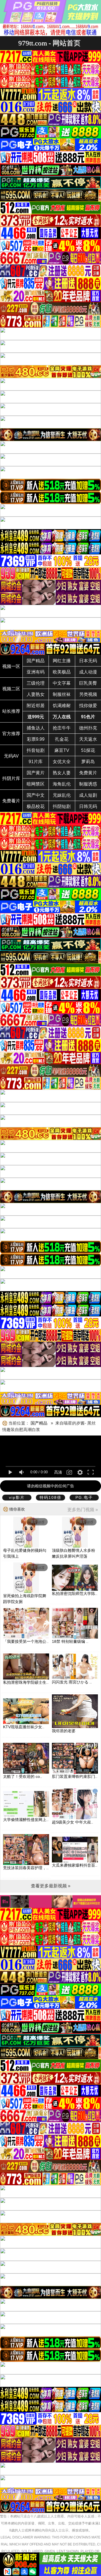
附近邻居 (36, 706)
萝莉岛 (88, 762)
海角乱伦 (62, 784)
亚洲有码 (36, 672)
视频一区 (11, 666)
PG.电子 (84, 1497)
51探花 (88, 750)
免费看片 (11, 801)
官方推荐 (11, 734)
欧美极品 (62, 672)
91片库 (36, 762)
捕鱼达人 (36, 728)
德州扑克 (88, 728)
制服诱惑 (88, 784)
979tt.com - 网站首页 (49, 43)
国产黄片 (36, 773)
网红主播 (62, 661)
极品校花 (36, 806)
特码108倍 (50, 1497)
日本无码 (88, 661)
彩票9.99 (36, 739)
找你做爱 (88, 706)
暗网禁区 (36, 784)
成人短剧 (88, 795)
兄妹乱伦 (62, 795)
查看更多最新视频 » (51, 1886)
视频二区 (11, 689)
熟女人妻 (62, 773)
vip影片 (17, 1497)
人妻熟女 (36, 694)
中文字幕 (62, 683)
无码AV (11, 756)
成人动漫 (88, 672)
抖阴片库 (11, 778)
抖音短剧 (36, 750)
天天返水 (88, 739)
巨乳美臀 (88, 683)
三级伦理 (36, 683)
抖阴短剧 (62, 806)
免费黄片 (88, 773)
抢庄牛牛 (62, 728)
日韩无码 (88, 806)
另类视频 (88, 694)
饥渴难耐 (62, 706)
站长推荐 (11, 711)
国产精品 (36, 661)
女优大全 (62, 762)
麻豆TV (62, 750)
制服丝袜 (62, 694)
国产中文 (36, 795)
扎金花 (62, 739)
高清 (58, 1472)
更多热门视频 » (83, 1510)
